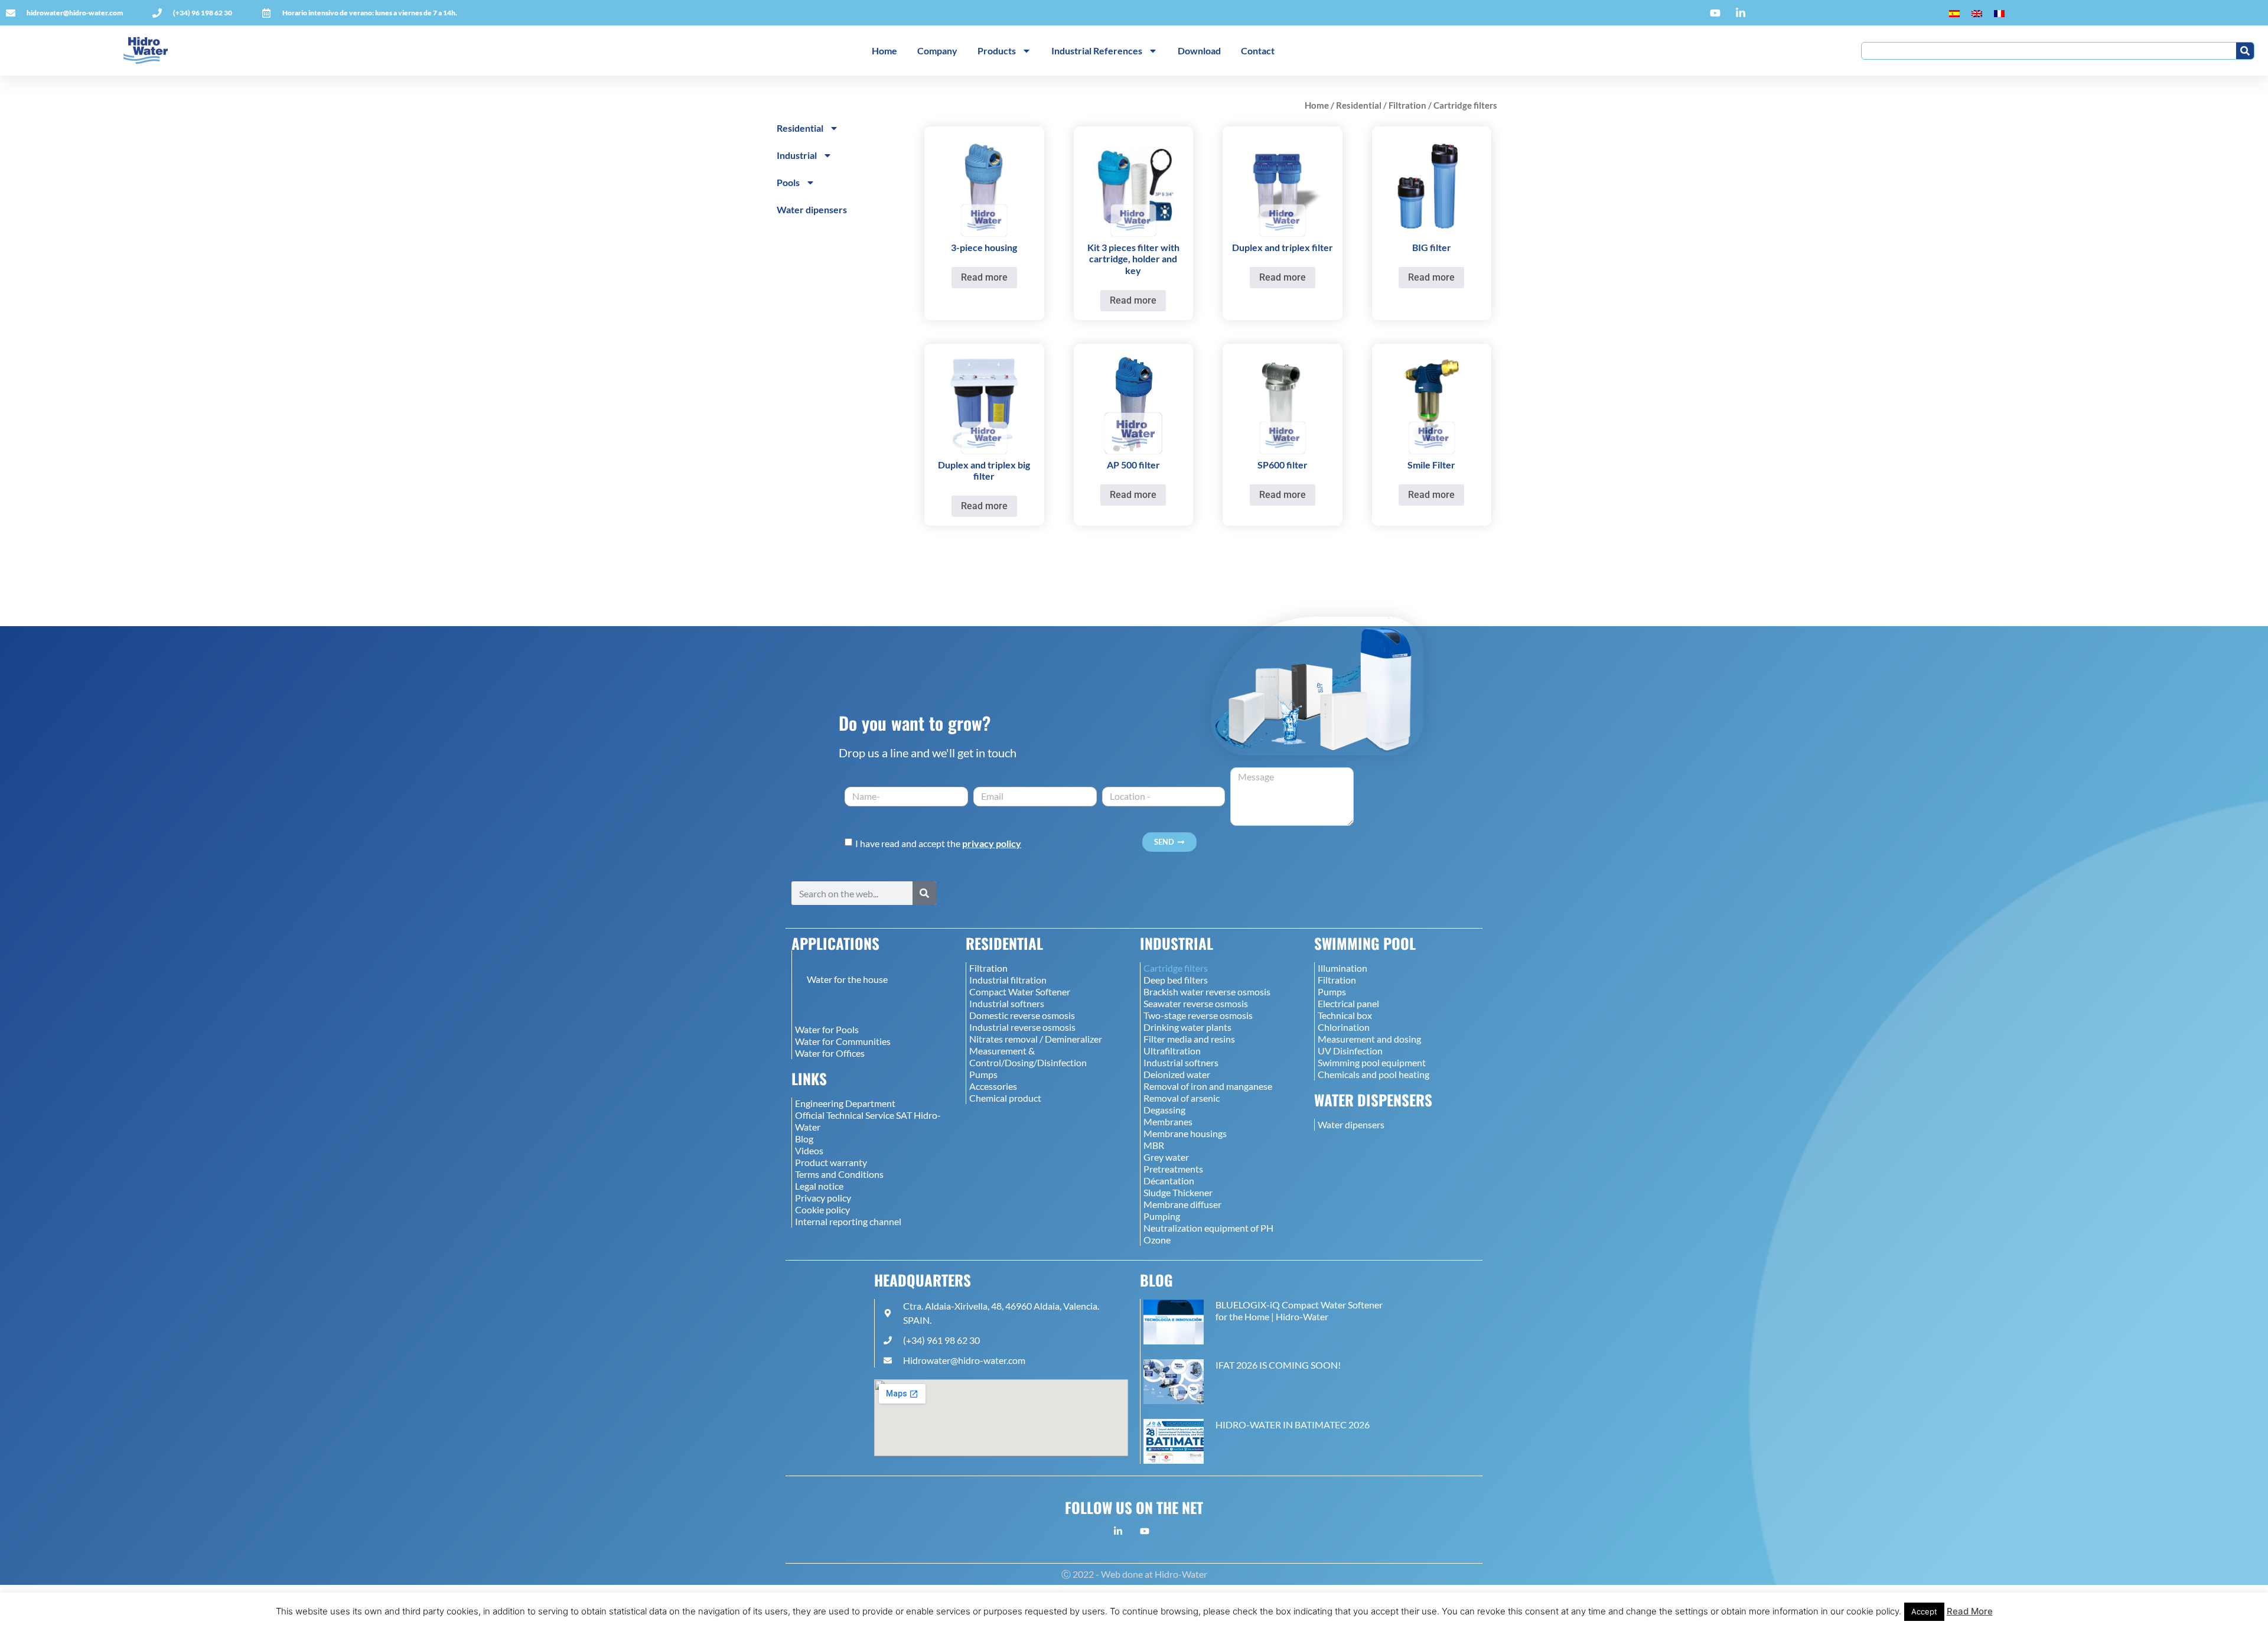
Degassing (1164, 1110)
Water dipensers (812, 209)
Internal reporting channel (848, 1221)
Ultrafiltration (1172, 1051)
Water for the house (847, 979)
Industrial (797, 155)
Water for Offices (830, 1053)
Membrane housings (1185, 1133)
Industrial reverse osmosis (1022, 1027)
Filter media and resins (1189, 1039)
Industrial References (1097, 51)
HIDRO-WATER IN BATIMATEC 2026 (1293, 1424)
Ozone (1157, 1240)
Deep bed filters (1176, 980)
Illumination (1342, 968)
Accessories (993, 1086)
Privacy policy (823, 1198)
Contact (1258, 51)
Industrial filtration (1008, 980)
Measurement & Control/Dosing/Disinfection (1028, 1056)
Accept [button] (1924, 1611)
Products (997, 51)
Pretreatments (1173, 1169)
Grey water (1166, 1157)
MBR (1154, 1145)
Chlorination (1344, 1027)
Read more (984, 277)
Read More (1970, 1611)
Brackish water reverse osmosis (1207, 992)
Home (884, 51)
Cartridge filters (1176, 968)
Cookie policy (822, 1209)
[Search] (2245, 51)
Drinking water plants (1187, 1027)
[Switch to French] (1999, 13)
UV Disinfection (1350, 1051)
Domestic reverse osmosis (1022, 1015)
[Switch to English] (1977, 13)
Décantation (1169, 1181)
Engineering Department (845, 1103)
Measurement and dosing (1369, 1039)
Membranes (1168, 1121)
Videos (809, 1150)
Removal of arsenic (1182, 1098)
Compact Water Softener (1020, 992)
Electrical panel (1348, 1003)
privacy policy (992, 843)
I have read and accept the (938, 843)
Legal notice (819, 1186)
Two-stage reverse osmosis (1198, 1015)
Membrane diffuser (1182, 1204)
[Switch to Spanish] (1954, 13)
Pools (788, 182)
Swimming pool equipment (1372, 1062)
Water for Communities (843, 1041)
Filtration (1407, 105)
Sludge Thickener (1178, 1192)
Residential (1359, 105)
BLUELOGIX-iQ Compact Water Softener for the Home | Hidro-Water (1299, 1310)
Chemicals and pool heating (1373, 1074)
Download (1199, 51)
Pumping (1162, 1216)
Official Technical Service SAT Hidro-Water (868, 1121)
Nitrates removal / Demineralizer (1036, 1039)
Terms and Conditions (839, 1174)
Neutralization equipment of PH (1208, 1228)
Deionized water (1177, 1074)
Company (937, 51)
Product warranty (831, 1162)
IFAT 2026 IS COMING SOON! (1278, 1365)
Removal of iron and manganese (1208, 1086)
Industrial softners (1007, 1003)
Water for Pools (827, 1029)
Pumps (983, 1074)
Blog (804, 1139)
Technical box (1345, 1015)
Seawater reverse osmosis (1196, 1003)
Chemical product (1005, 1098)
